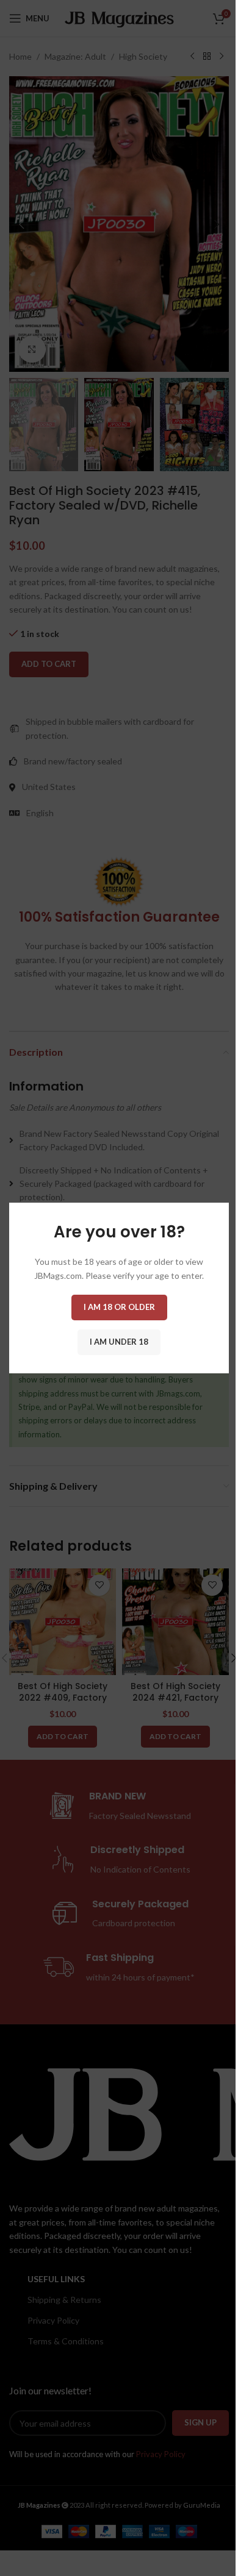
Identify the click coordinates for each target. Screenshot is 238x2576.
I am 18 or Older (119, 1307)
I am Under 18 (119, 1342)
